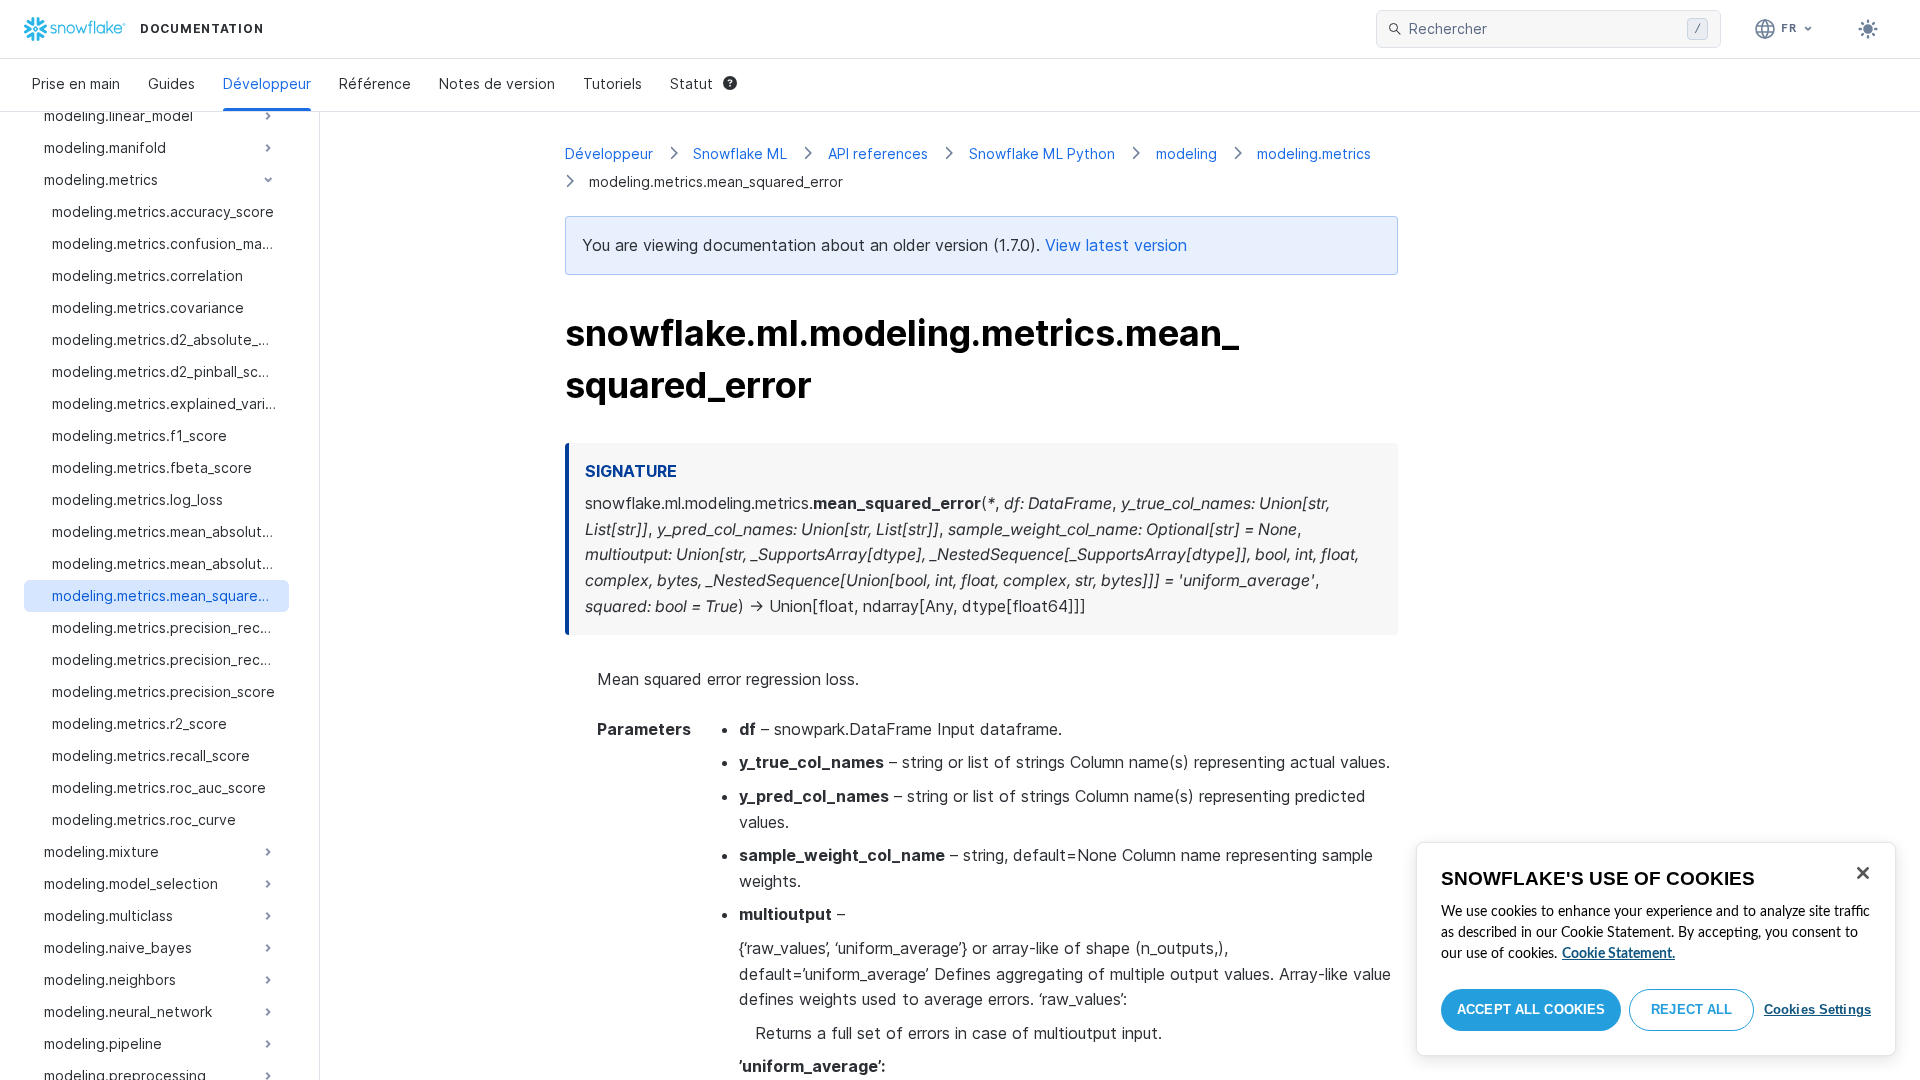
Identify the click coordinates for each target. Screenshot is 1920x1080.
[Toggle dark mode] (1868, 29)
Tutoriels (612, 83)
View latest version (1116, 245)
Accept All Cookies (1531, 1009)
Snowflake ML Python (1042, 153)
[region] (1656, 949)
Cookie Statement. (1618, 954)
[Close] (1863, 873)
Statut (691, 83)
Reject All (1691, 1009)
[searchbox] (1544, 29)
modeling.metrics (1314, 153)
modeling (1186, 153)
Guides (171, 83)
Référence (375, 83)
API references (878, 153)
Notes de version (497, 83)
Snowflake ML (740, 153)
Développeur (267, 83)
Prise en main (76, 83)
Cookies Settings (1817, 1009)
